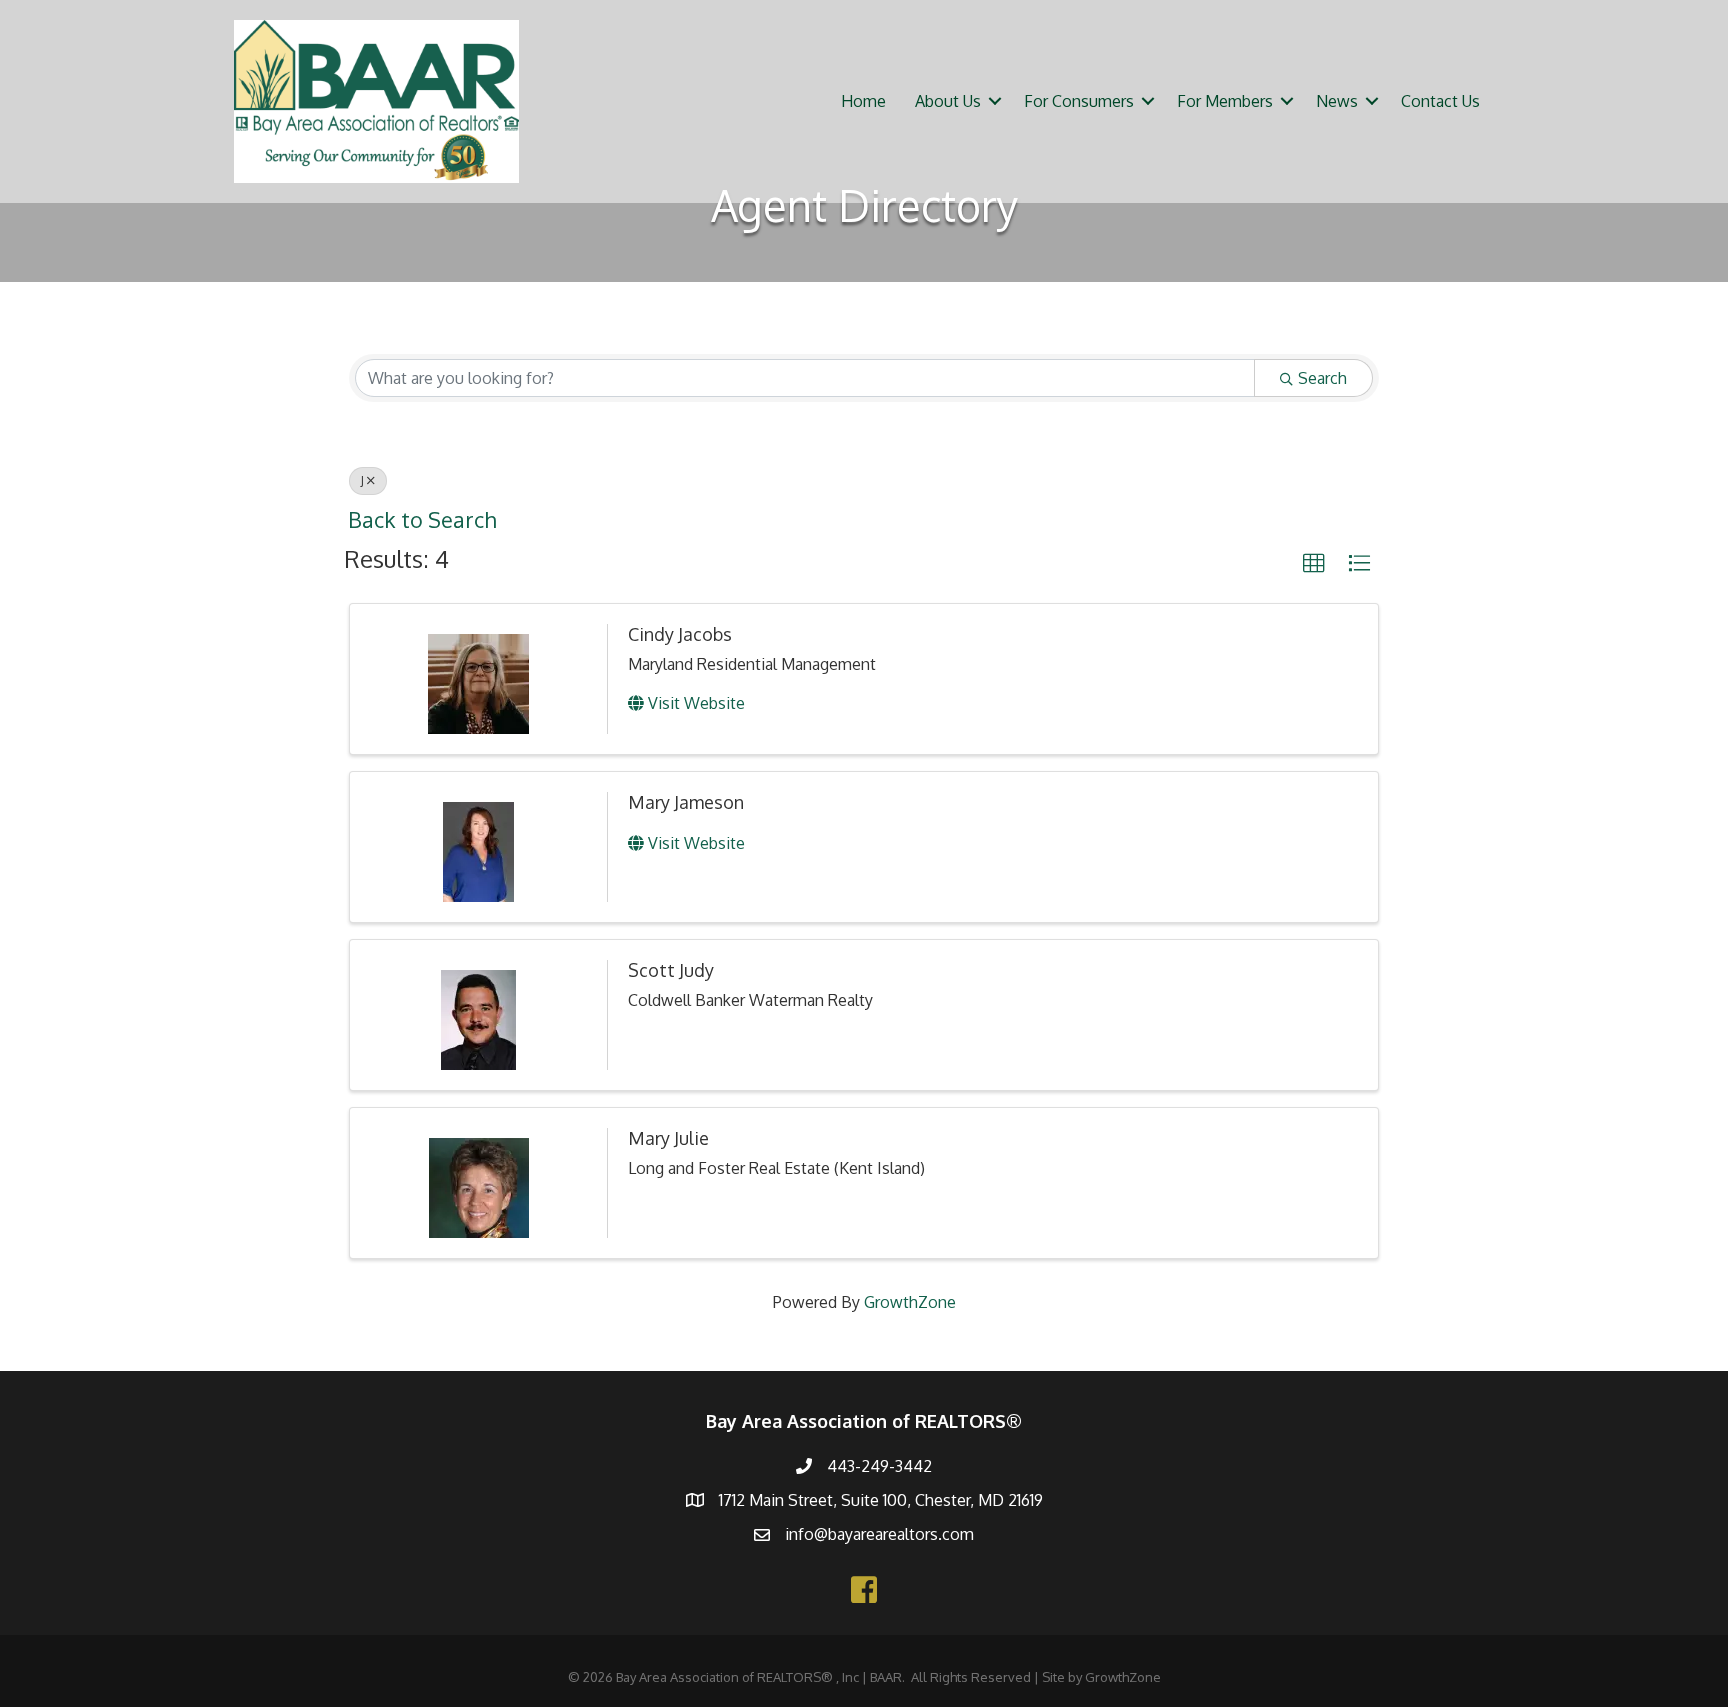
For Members (1225, 101)
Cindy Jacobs (680, 634)
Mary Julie (668, 1138)
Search (1322, 378)
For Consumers (1079, 101)
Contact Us (1440, 101)
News (1337, 101)
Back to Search (422, 519)
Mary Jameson (686, 802)
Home (863, 101)
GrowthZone (910, 1302)
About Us (948, 101)
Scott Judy (671, 970)
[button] (1314, 564)
